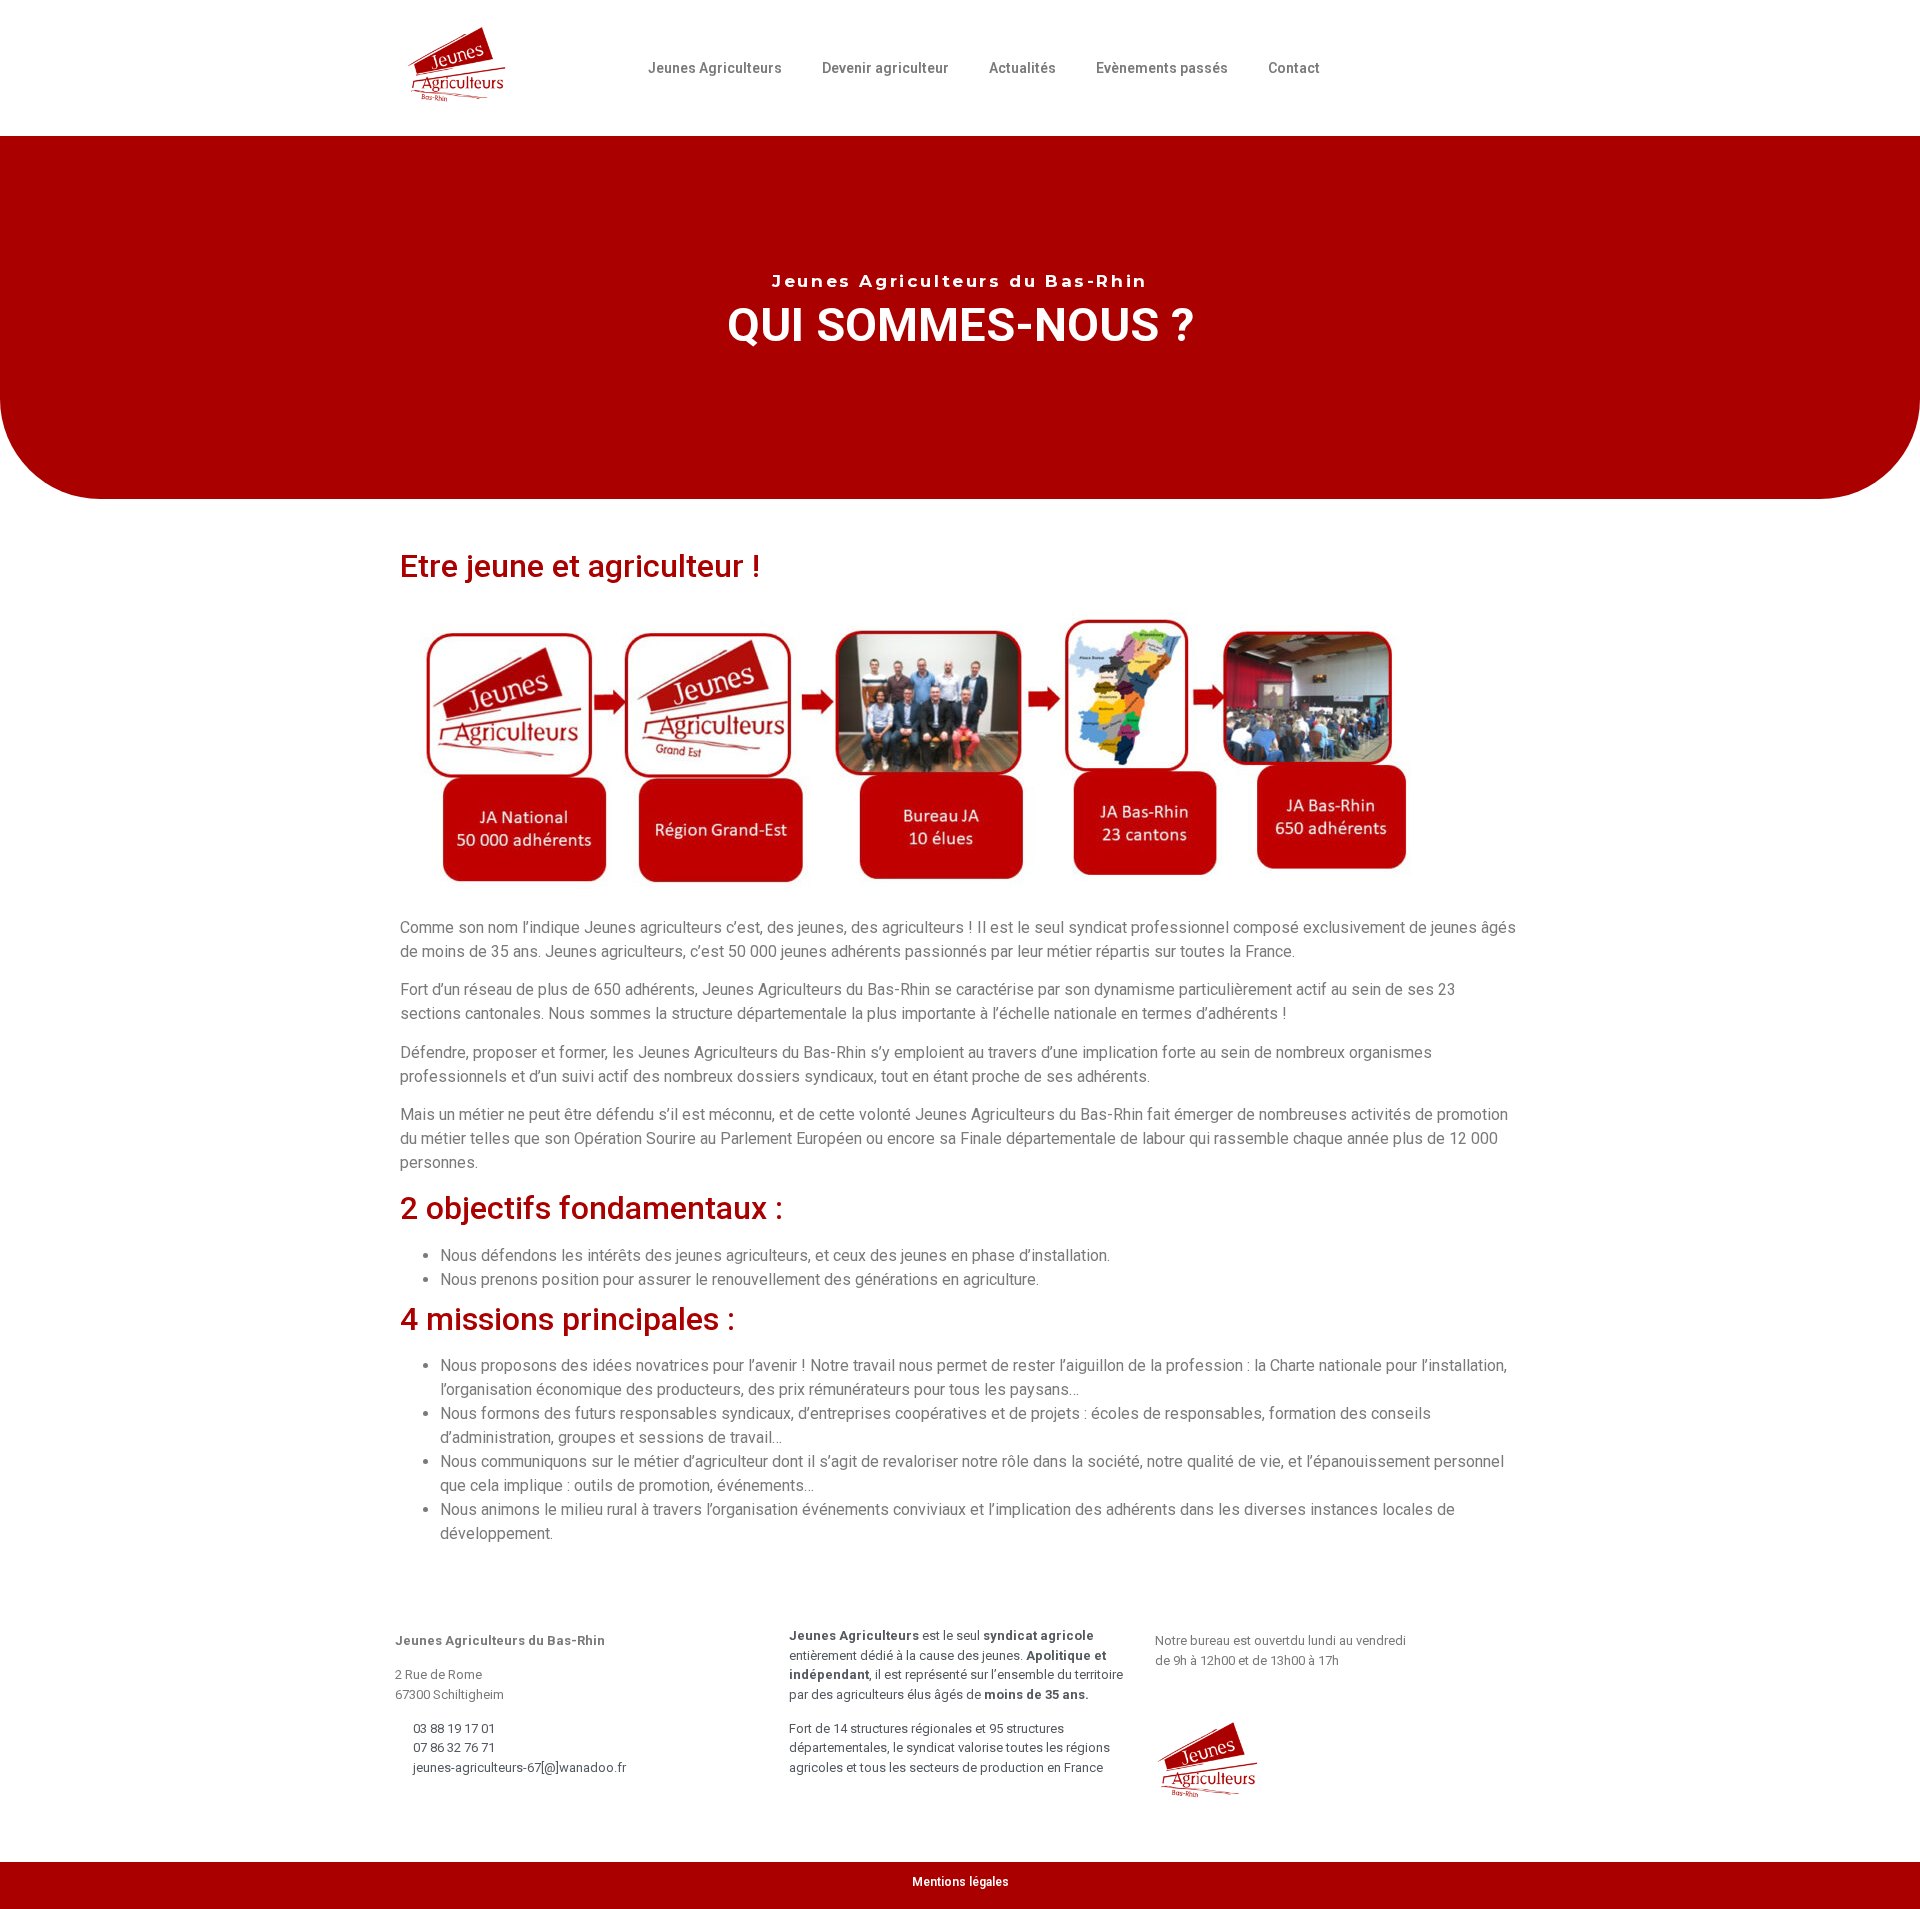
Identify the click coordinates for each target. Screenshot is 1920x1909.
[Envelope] (1380, 65)
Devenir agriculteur (885, 68)
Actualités (1022, 68)
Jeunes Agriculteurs (715, 68)
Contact (1294, 68)
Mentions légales (960, 1882)
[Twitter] (1458, 65)
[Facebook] (1419, 65)
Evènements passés (1162, 68)
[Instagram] (1497, 65)
